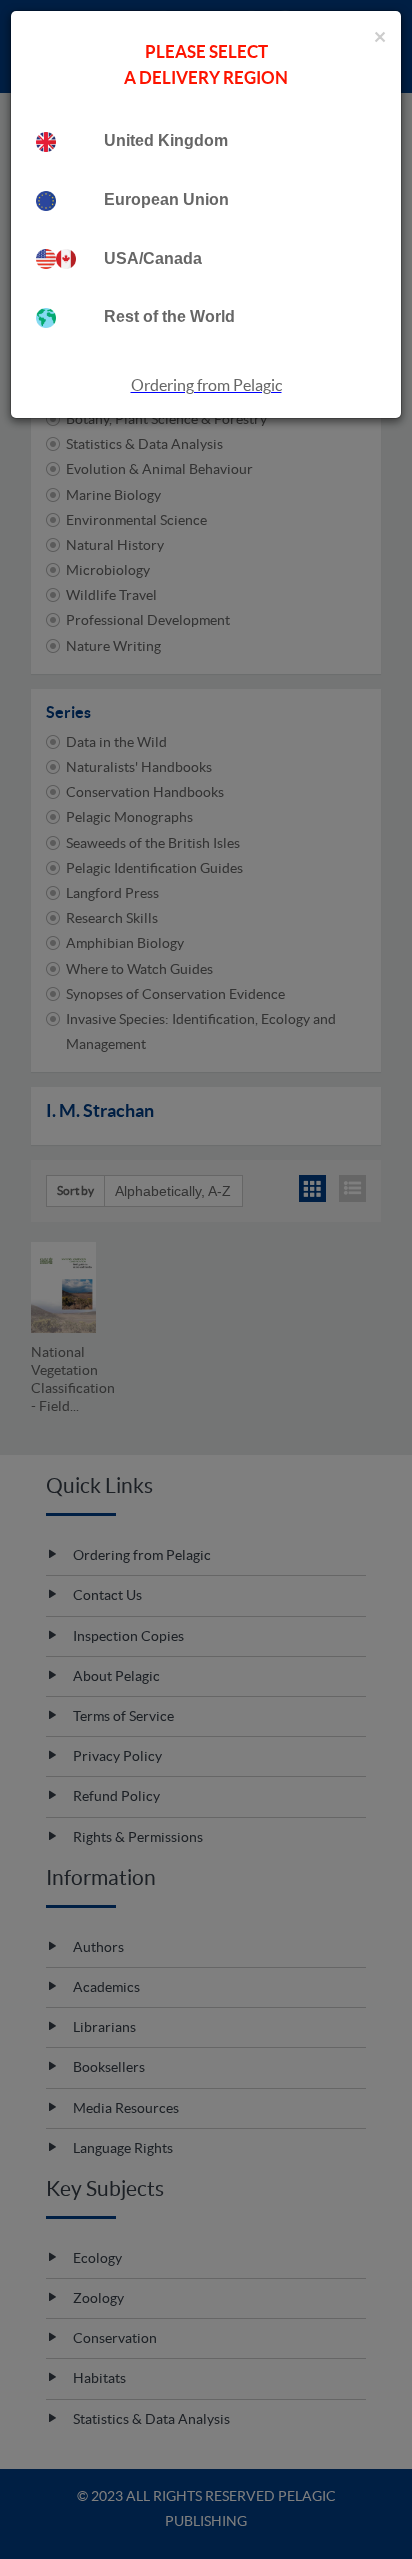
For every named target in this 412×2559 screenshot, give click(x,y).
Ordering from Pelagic (206, 385)
